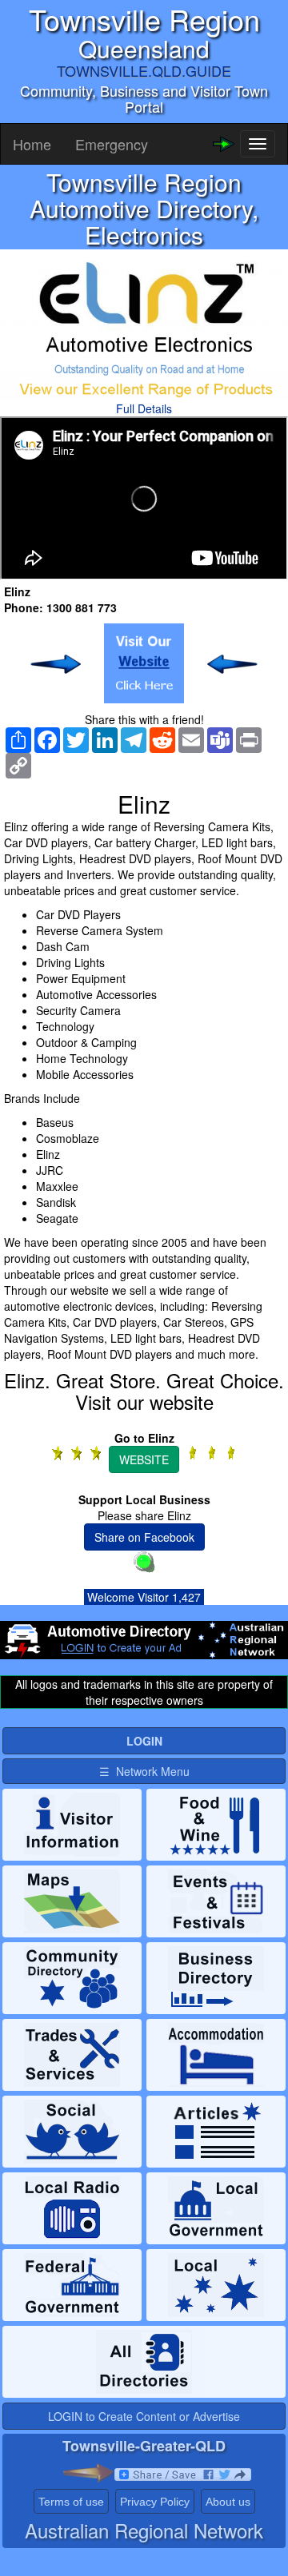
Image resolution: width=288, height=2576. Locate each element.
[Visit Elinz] (144, 663)
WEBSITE (144, 1459)
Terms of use (71, 2502)
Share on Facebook (144, 1537)
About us (228, 2502)
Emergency (112, 144)
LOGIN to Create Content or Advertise (144, 2416)
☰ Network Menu (144, 1771)
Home (32, 144)
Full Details (144, 408)
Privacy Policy (155, 2502)
